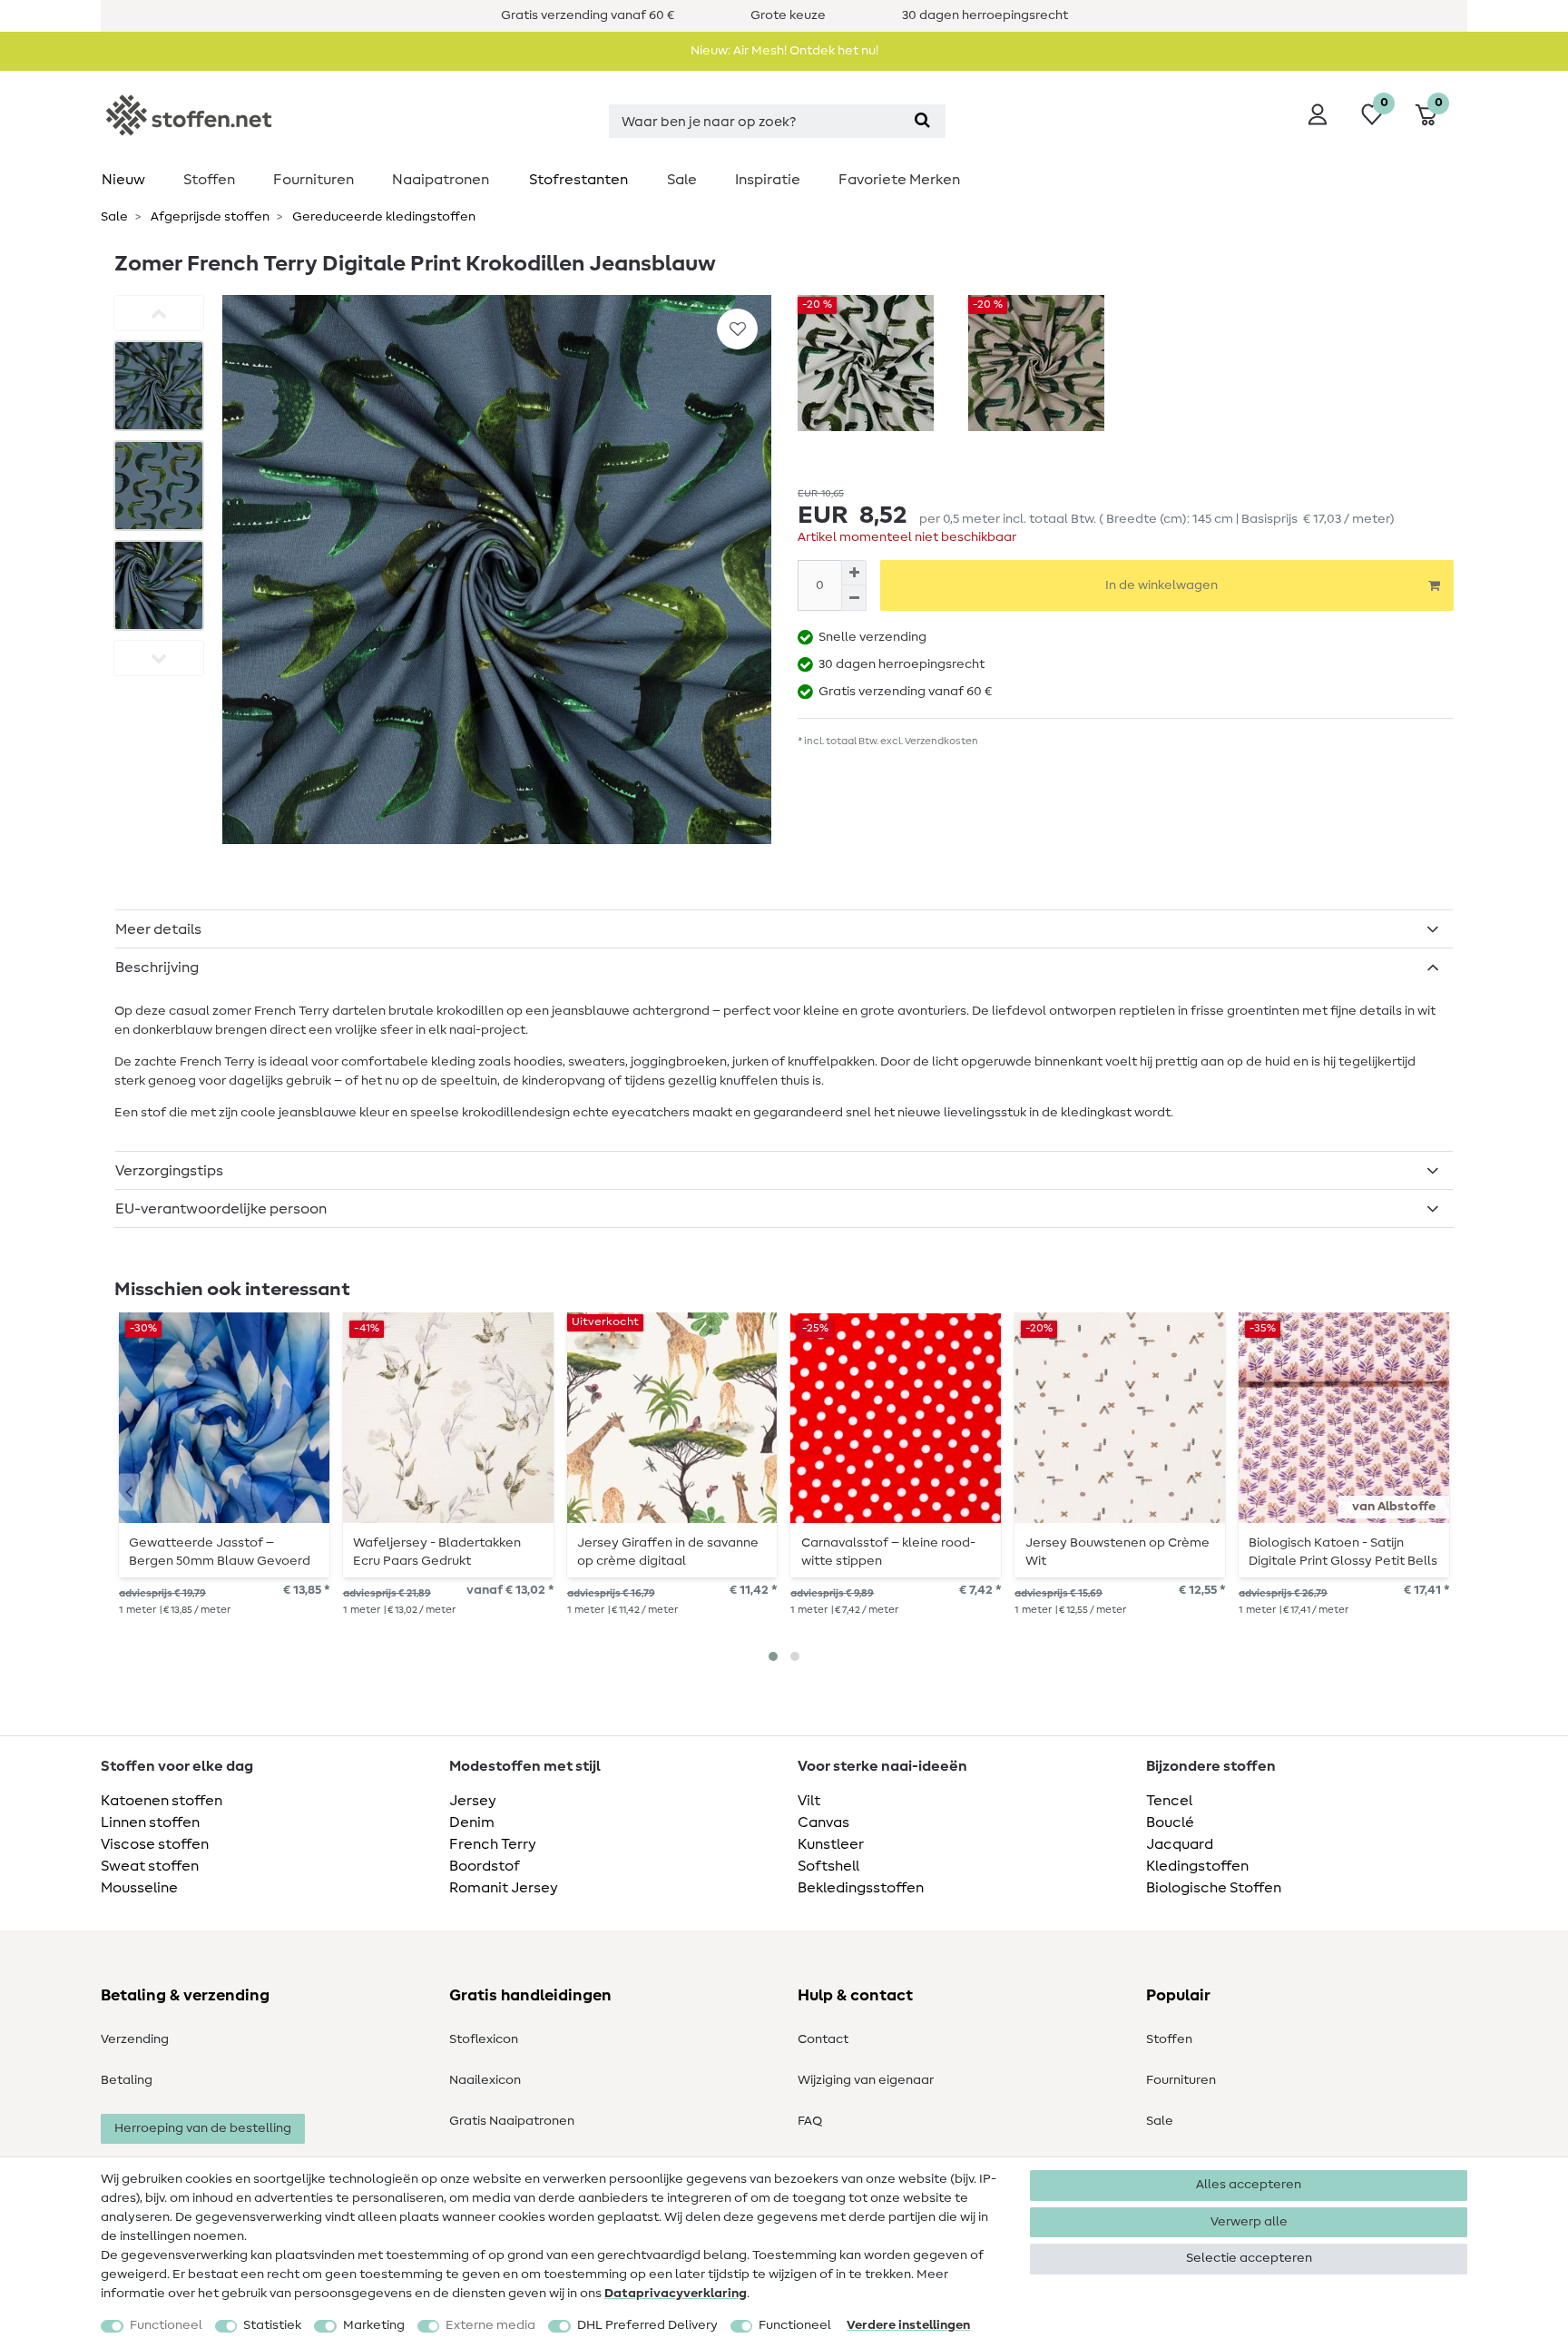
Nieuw (123, 180)
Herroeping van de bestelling (203, 2128)
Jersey (473, 1801)
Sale (682, 180)
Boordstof (485, 1866)
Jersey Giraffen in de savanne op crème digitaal (668, 1552)
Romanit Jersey (504, 1888)
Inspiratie (768, 180)
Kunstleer (831, 1844)
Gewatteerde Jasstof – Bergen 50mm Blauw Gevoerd (220, 1552)
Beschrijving (157, 968)
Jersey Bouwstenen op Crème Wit (1117, 1552)
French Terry (493, 1844)
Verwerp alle (1249, 2222)
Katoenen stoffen (162, 1801)
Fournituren (314, 180)
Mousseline (139, 1888)
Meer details (158, 929)
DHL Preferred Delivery (647, 2325)
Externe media (490, 2325)
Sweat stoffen (150, 1866)
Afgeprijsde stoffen (209, 217)
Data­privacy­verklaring (676, 2294)
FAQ (810, 2121)
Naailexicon (485, 2080)
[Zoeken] (922, 121)
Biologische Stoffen (1214, 1888)
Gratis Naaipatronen (512, 2121)
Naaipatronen (441, 180)
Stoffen (209, 180)
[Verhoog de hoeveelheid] (854, 573)
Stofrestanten (578, 180)
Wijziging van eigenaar (866, 2080)
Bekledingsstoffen (861, 1888)
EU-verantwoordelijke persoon (221, 1209)
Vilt (809, 1801)
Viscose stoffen (155, 1844)
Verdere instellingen (908, 2325)
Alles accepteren (1249, 2185)
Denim (472, 1822)
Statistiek (272, 2325)
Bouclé (1170, 1822)
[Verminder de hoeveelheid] (854, 598)
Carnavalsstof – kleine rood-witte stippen (888, 1552)
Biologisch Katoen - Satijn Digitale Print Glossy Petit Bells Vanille (1343, 1552)
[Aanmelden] (1318, 114)
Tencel (1169, 1801)
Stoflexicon (484, 2039)
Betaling (127, 2080)
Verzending (135, 2039)
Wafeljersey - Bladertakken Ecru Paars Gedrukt (437, 1552)
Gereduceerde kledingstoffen (382, 217)
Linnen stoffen (150, 1822)
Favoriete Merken (899, 180)
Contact (823, 2039)
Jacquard (1180, 1844)
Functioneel (166, 2325)
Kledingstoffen (1197, 1866)
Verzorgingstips (169, 1171)
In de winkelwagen (1161, 585)
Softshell (828, 1866)
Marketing (374, 2325)
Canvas (823, 1822)
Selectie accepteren (1249, 2258)
